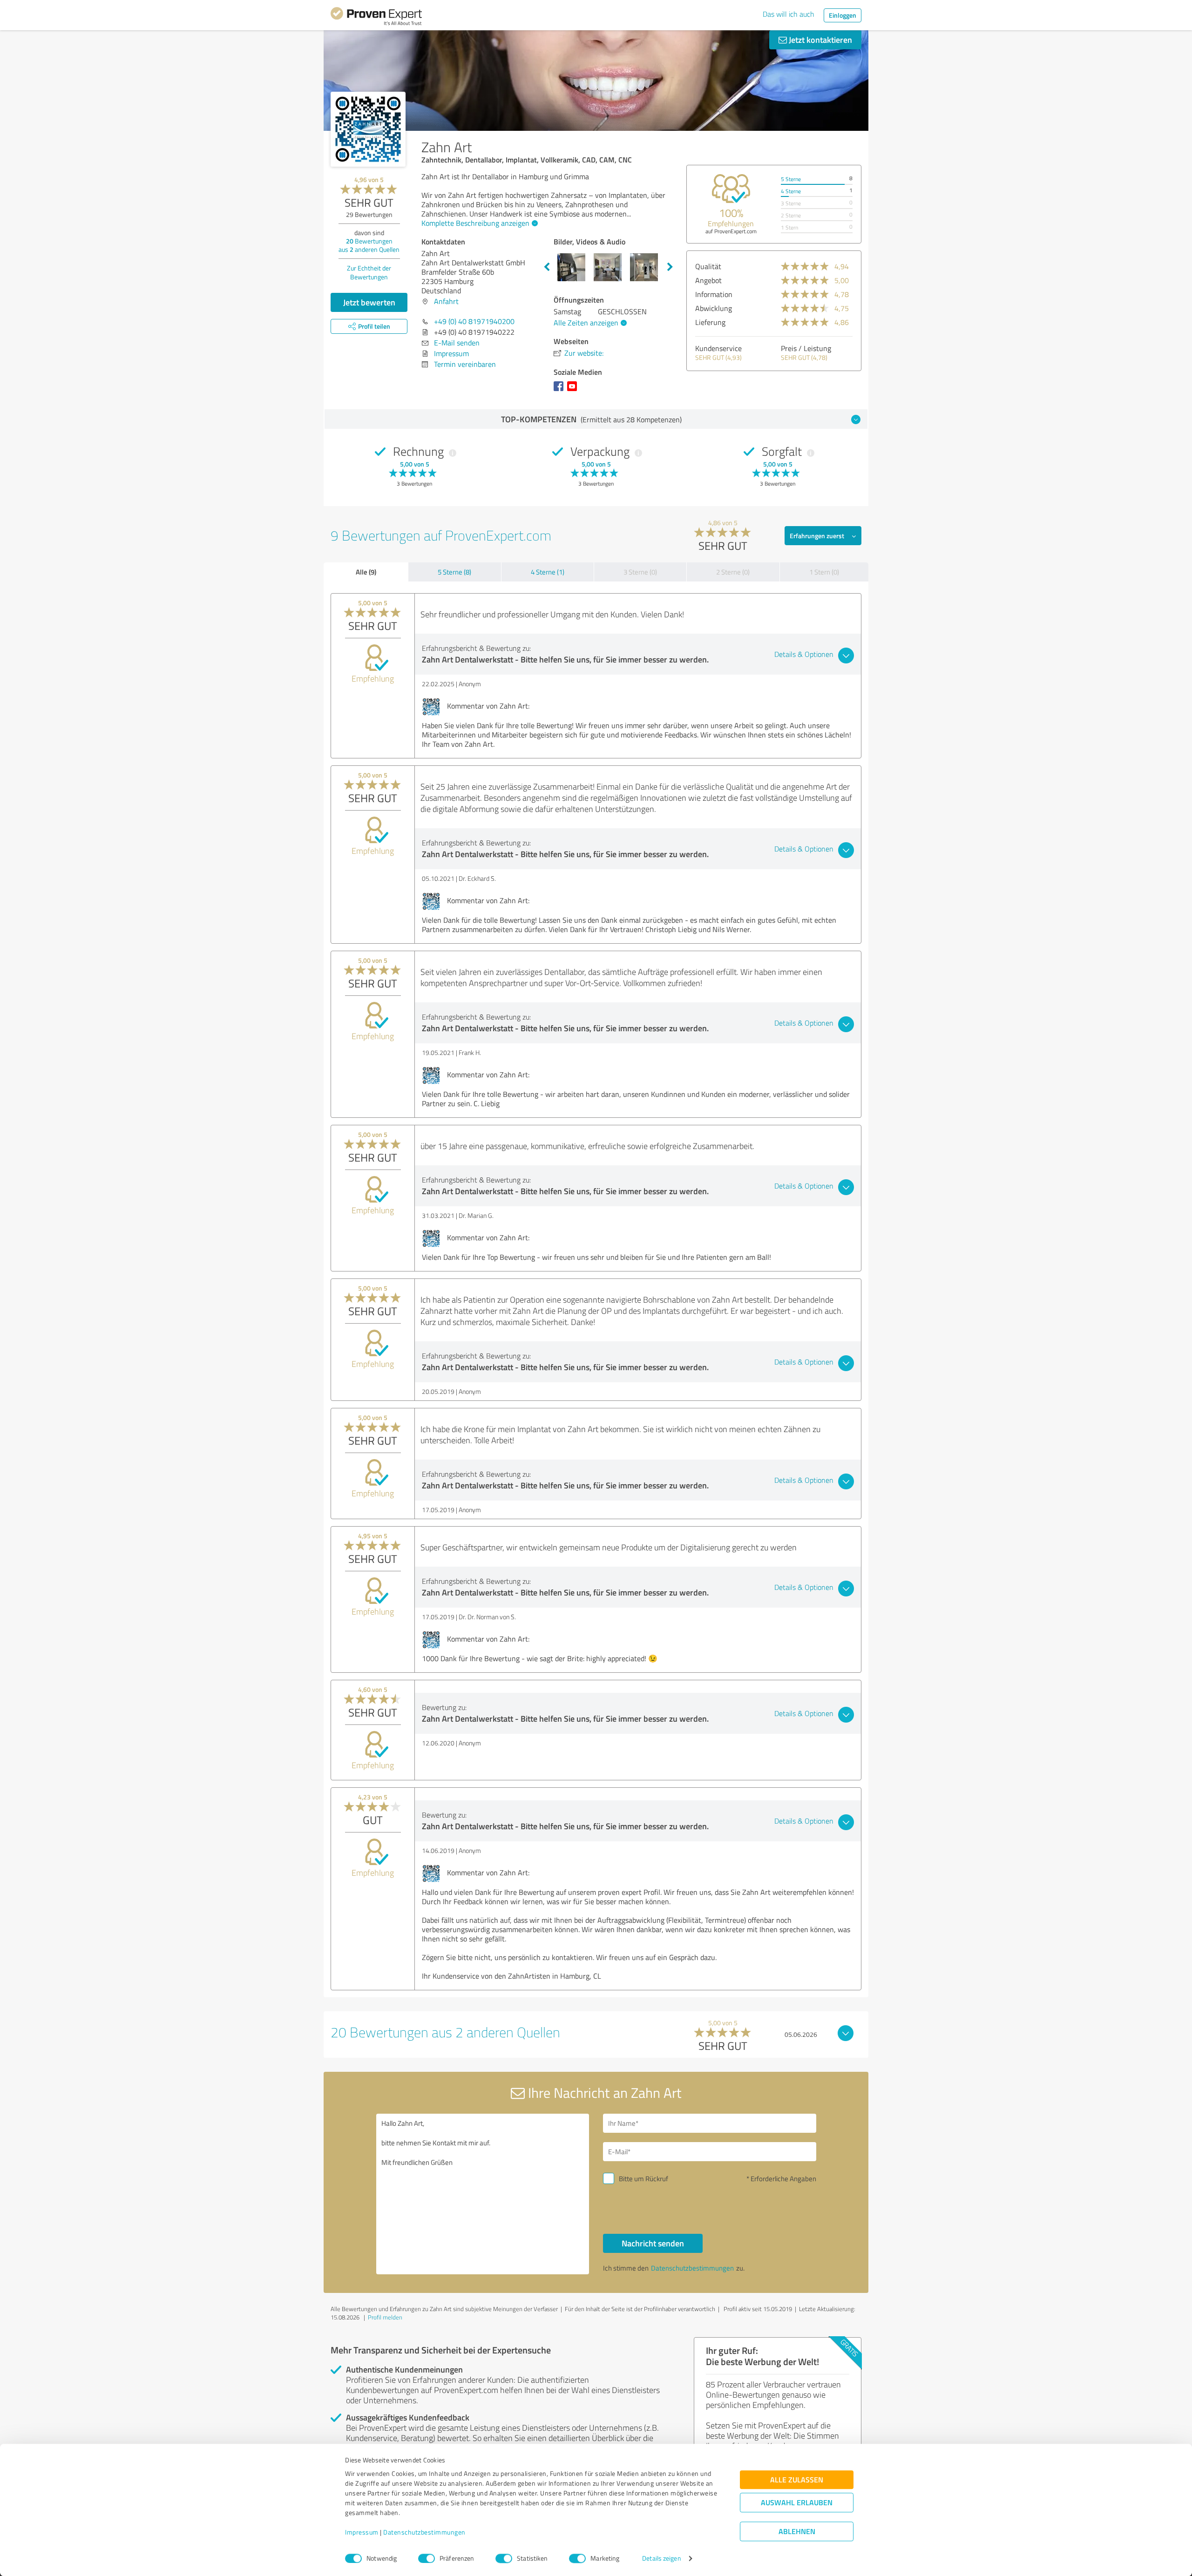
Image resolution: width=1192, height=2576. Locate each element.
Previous (547, 267)
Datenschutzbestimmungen (424, 2532)
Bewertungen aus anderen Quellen (369, 245)
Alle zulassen (797, 2480)
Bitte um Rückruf (643, 2179)
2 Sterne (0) (733, 572)
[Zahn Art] (368, 129)
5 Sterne (791, 179)
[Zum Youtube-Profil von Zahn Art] (574, 391)
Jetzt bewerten (369, 302)
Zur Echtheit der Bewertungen (369, 272)
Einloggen (843, 15)
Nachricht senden (653, 2243)
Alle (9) (366, 572)
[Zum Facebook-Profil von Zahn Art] (560, 391)
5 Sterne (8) (454, 572)
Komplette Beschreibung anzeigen (475, 223)
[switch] (427, 2558)
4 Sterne (791, 191)
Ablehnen (797, 2532)
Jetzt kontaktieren (819, 40)
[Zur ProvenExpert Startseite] (376, 18)
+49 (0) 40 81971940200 (474, 321)
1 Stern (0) (824, 572)
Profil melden (385, 2317)
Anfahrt (446, 301)
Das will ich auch (789, 14)
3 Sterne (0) (640, 572)
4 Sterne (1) (548, 572)
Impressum (362, 2532)
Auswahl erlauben (797, 2503)
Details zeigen (661, 2559)
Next (670, 267)
